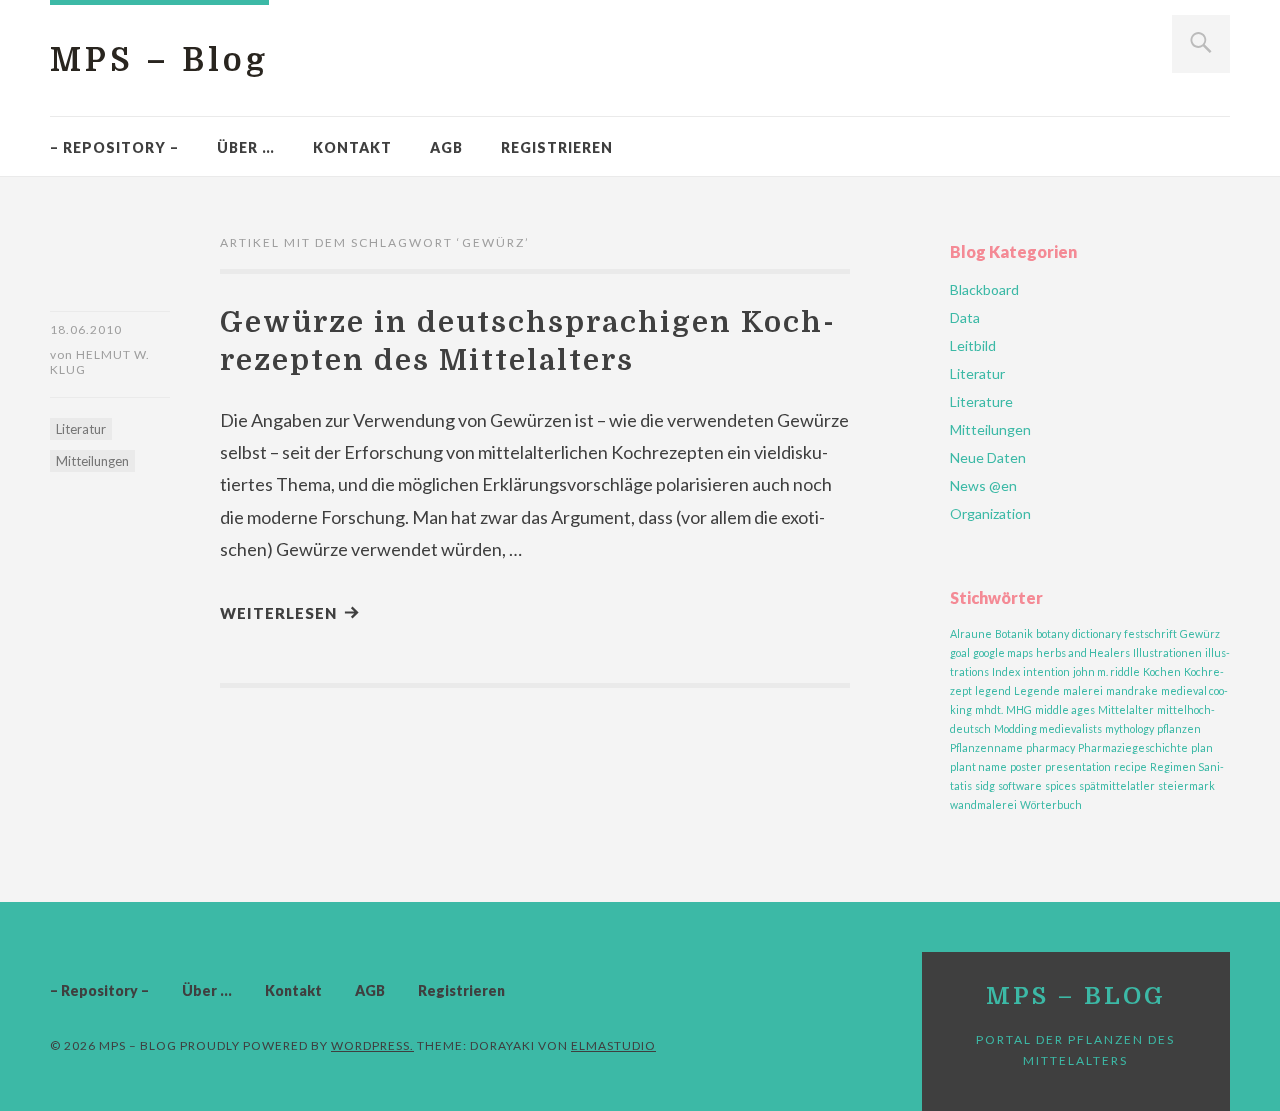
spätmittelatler (1117, 785)
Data (965, 317)
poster (1026, 766)
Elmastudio (613, 1045)
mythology (1129, 728)
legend (993, 690)
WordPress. (372, 1045)
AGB (446, 147)
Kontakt (352, 147)
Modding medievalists (1048, 728)
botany (1052, 633)
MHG (1019, 709)
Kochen (1162, 671)
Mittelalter (1126, 709)
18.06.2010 (86, 329)
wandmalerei (983, 804)
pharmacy (1050, 747)
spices (1060, 785)
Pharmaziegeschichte (1133, 747)
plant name (978, 766)
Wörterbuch (1051, 804)
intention (1046, 671)
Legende (1037, 690)
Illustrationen (1167, 652)
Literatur (81, 429)
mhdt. (989, 709)
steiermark (1186, 785)
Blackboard (984, 289)
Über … (246, 147)
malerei (1083, 690)
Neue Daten (988, 457)
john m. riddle (1106, 671)
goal (960, 652)
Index (1006, 671)
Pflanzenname (986, 747)
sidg (985, 785)
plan (1202, 747)
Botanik (1014, 633)
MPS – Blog (159, 60)
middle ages (1065, 709)
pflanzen (1179, 728)
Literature (981, 401)
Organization (990, 513)
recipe (1130, 766)
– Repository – (114, 147)
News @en (983, 485)
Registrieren (557, 147)
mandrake (1132, 690)
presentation (1078, 766)
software (1020, 785)
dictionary (1096, 633)
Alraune (971, 633)
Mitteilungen (92, 461)
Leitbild (973, 345)
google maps (1003, 652)
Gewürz (1200, 633)
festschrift (1150, 633)
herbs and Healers (1083, 652)
